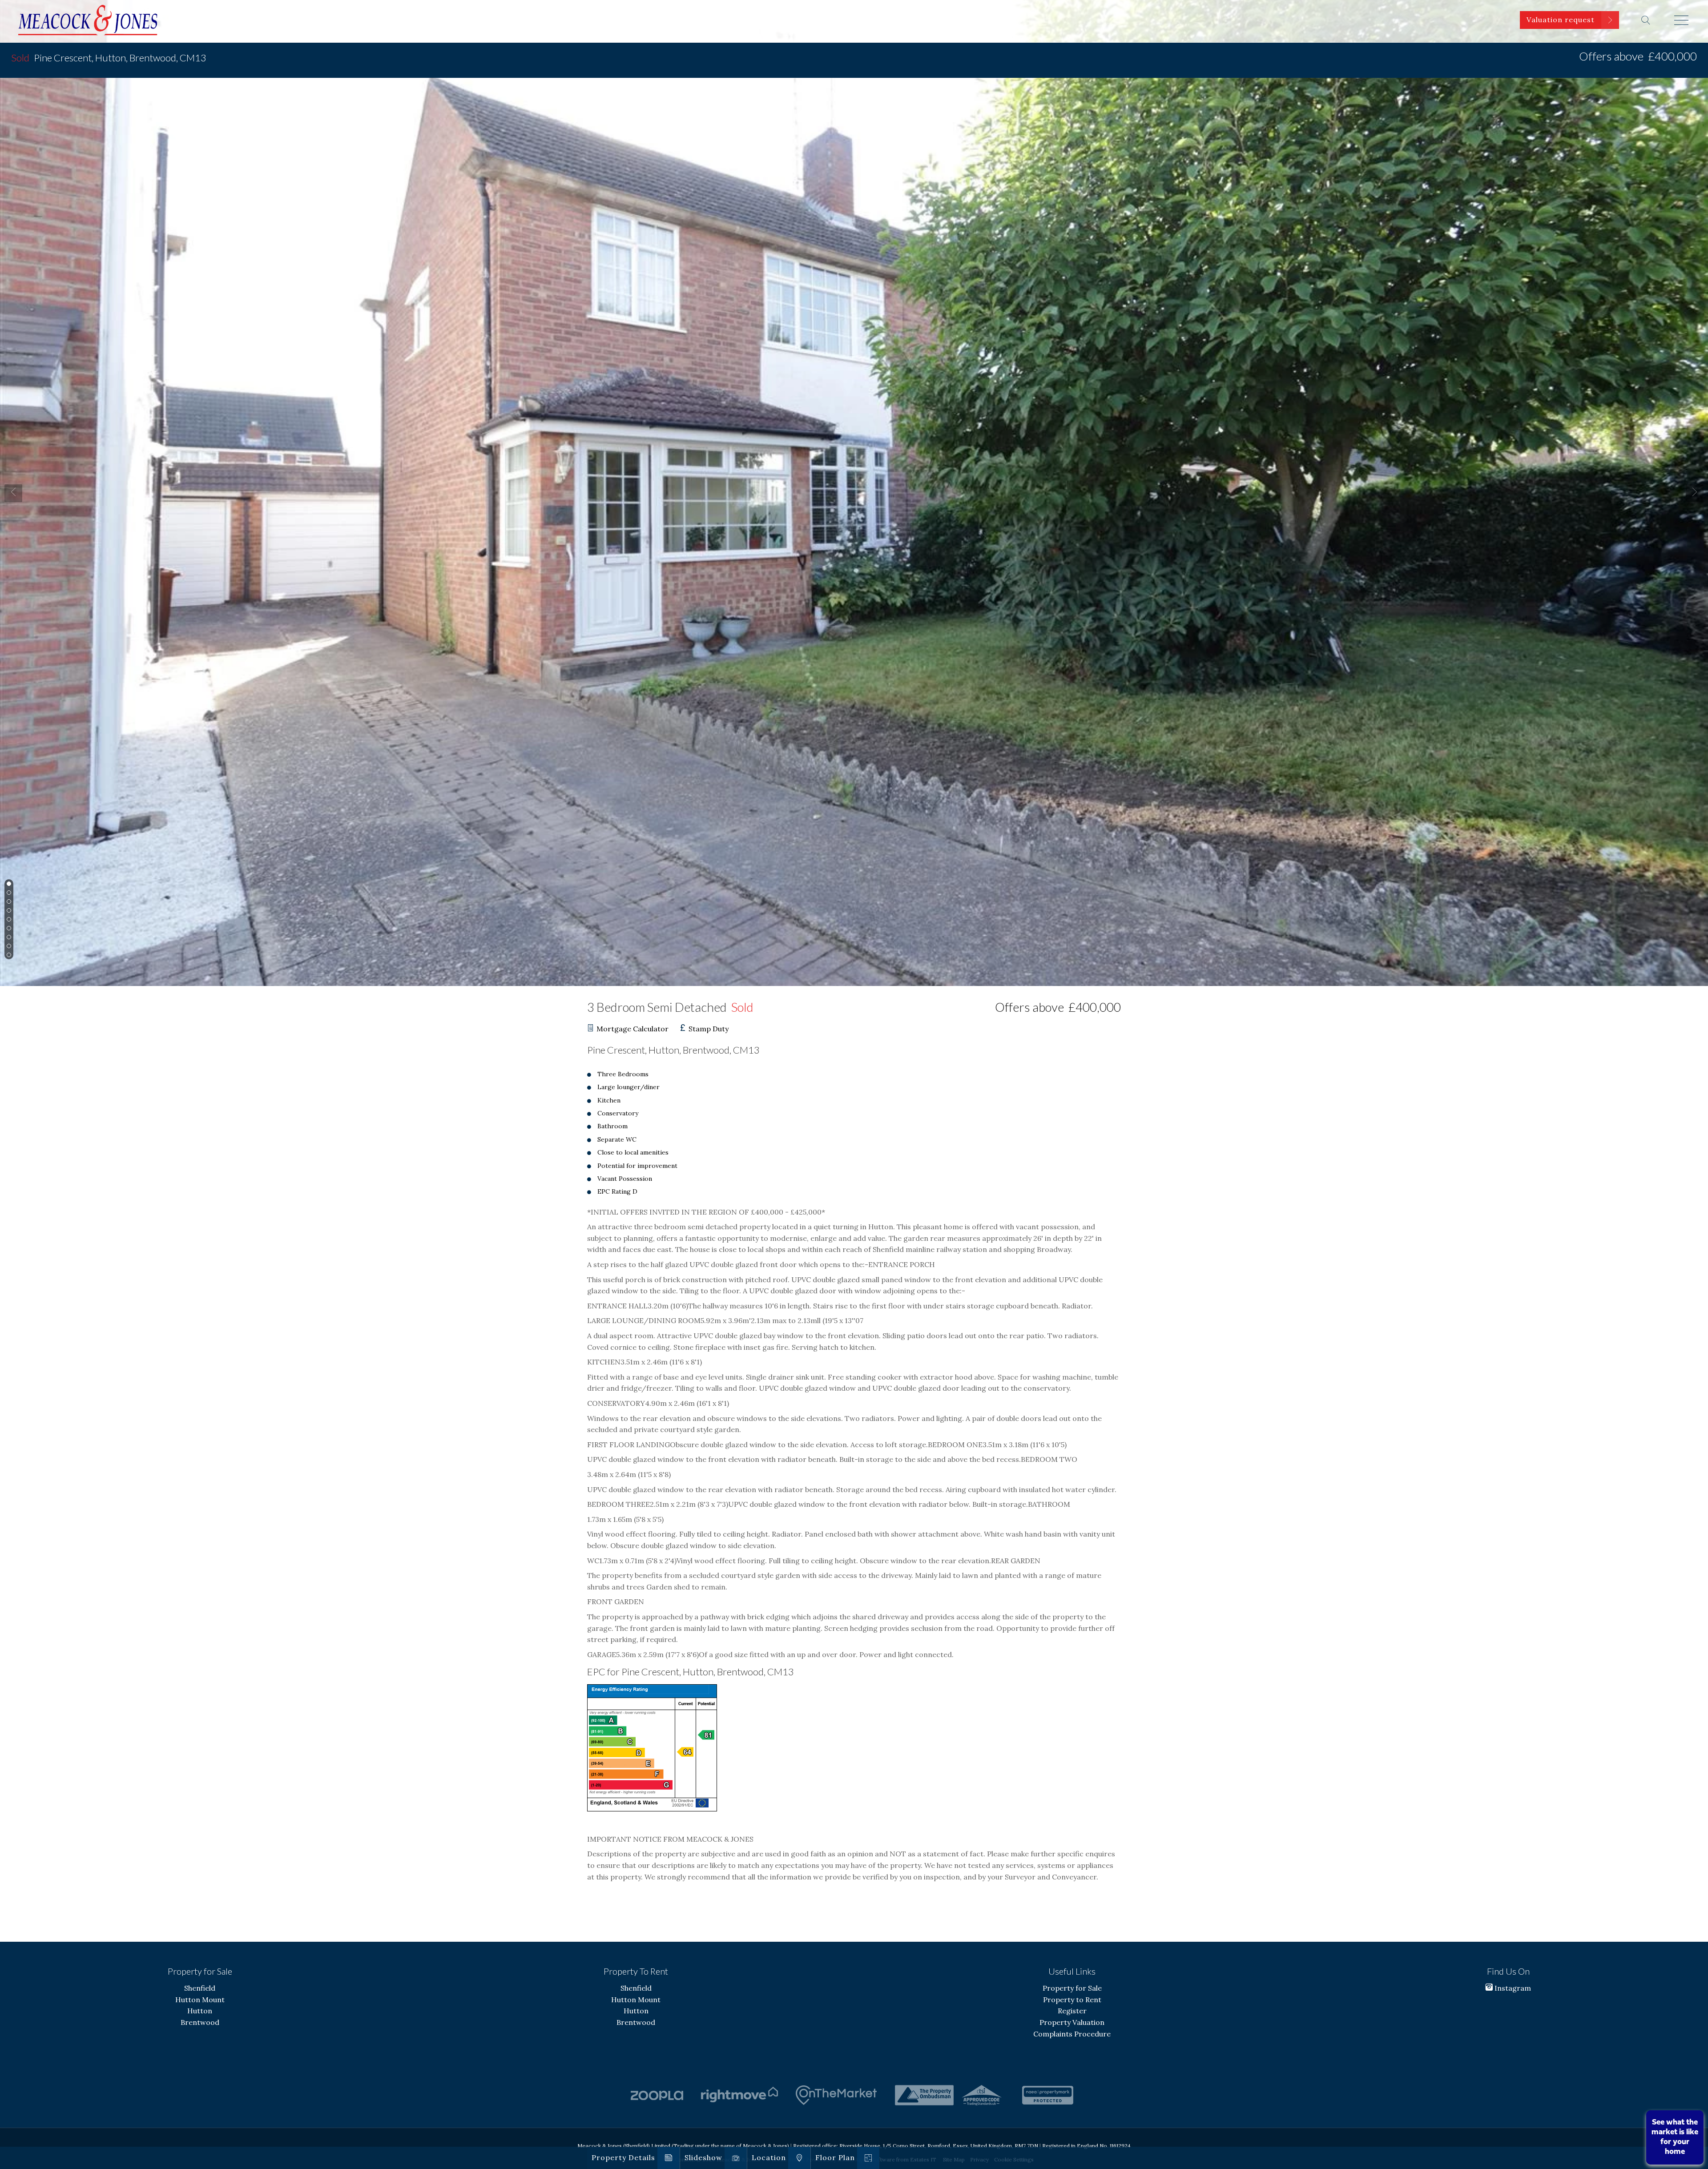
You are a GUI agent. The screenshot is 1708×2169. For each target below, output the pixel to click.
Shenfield (200, 1988)
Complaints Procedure (1072, 2034)
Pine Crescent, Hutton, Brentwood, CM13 (109, 58)
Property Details (623, 2157)
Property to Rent (1072, 2000)
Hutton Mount (200, 2000)
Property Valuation (1072, 2022)
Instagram (1512, 1988)
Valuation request (1561, 20)
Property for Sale (1072, 1988)
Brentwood (200, 2022)
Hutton (200, 2011)
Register (1072, 2011)
